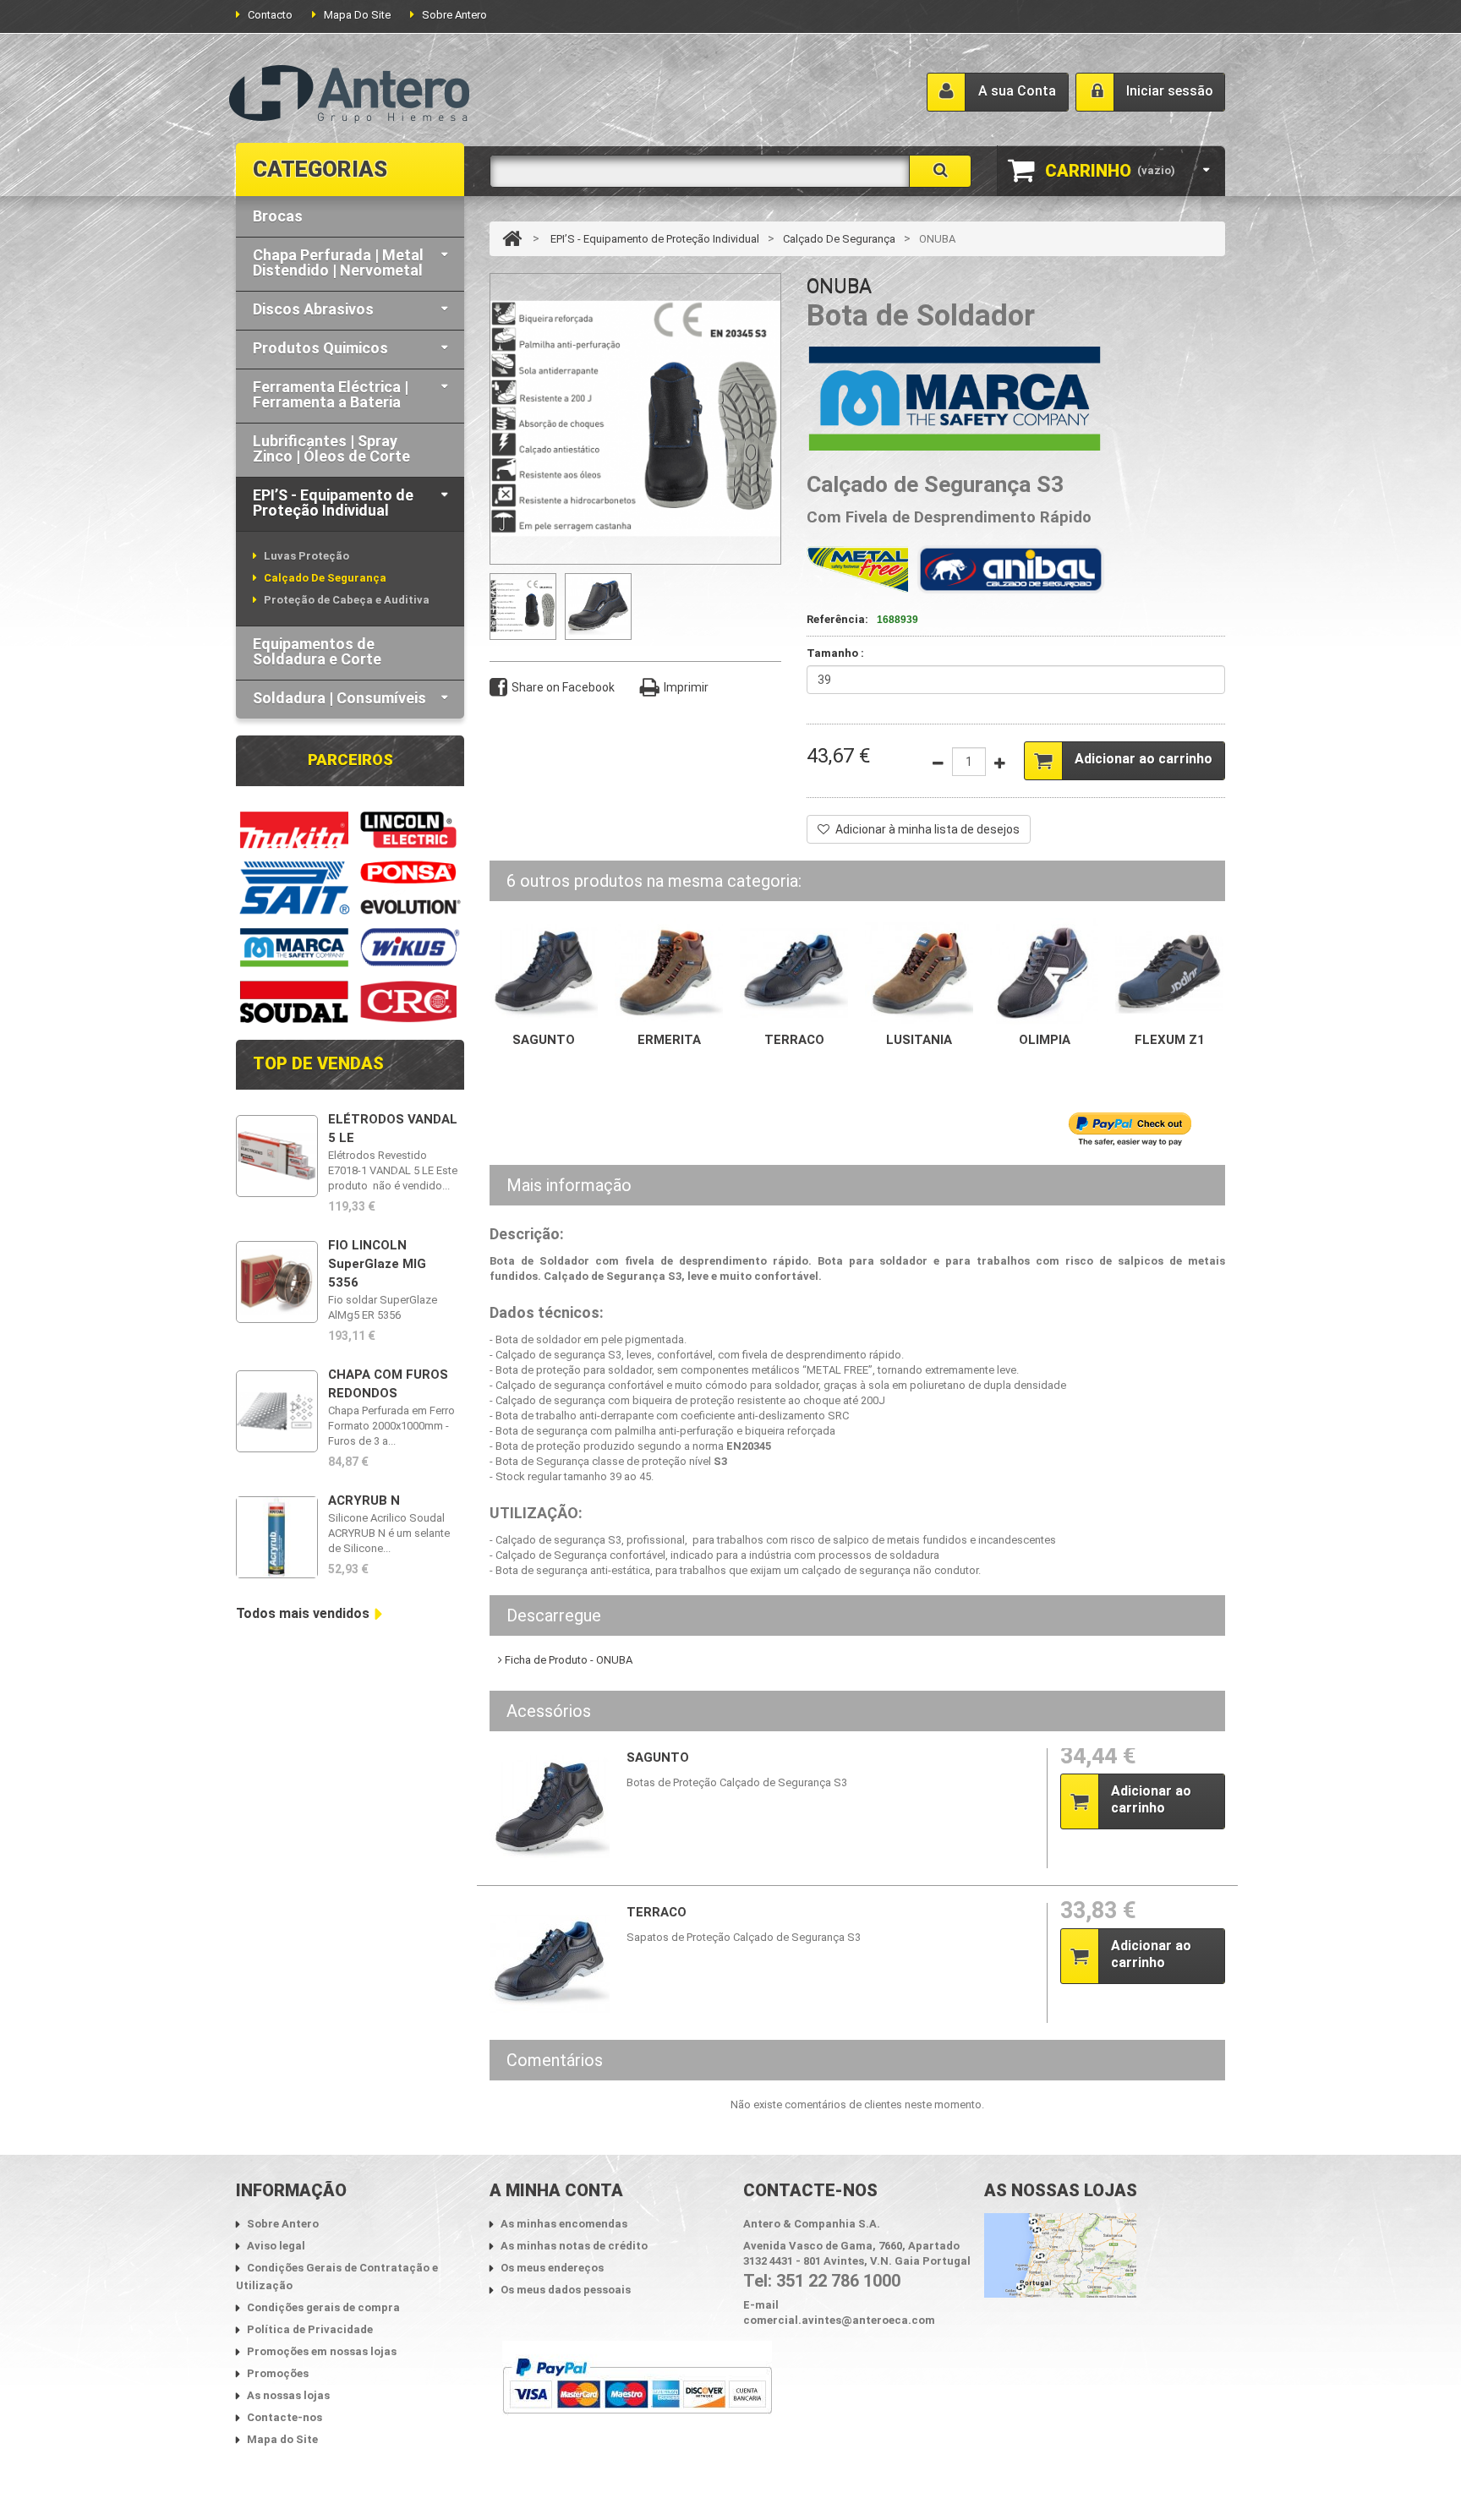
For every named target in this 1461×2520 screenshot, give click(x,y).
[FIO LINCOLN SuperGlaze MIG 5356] (277, 1282)
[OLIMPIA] (1044, 971)
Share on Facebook (563, 687)
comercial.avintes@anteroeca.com (839, 2320)
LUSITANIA (919, 1040)
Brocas (278, 216)
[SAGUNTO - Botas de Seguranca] (550, 1808)
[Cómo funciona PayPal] (637, 2386)
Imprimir (686, 687)
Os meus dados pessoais (566, 2290)
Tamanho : (837, 653)
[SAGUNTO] (544, 971)
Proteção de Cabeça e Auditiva (347, 600)
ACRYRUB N (364, 1501)
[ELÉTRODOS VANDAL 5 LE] (277, 1156)
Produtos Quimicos (320, 348)
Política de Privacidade (310, 2329)
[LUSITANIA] (919, 971)
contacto (270, 15)
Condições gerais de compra (323, 2307)
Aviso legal (276, 2246)
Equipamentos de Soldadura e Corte (317, 651)
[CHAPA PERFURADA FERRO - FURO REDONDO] (277, 1411)
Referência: (837, 619)
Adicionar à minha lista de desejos (927, 829)
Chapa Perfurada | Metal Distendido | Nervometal (338, 262)
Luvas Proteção (306, 556)
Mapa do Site (282, 2439)
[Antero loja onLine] (349, 95)
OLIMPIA (1045, 1040)
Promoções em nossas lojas (322, 2351)
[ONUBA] (598, 607)
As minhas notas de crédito (574, 2246)
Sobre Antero (454, 15)
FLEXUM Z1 (1170, 1040)
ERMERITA (669, 1040)
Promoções (278, 2373)
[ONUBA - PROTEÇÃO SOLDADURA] (523, 607)
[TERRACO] (794, 971)
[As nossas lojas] (1060, 2254)
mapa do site (357, 15)
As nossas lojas (288, 2395)
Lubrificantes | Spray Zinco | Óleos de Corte (331, 448)
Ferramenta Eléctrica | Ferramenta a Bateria (331, 394)
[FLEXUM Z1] (1169, 971)
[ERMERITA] (669, 971)
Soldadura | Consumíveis (339, 698)
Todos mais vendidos (303, 1613)
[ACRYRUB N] (277, 1537)
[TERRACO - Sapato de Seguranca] (550, 1963)
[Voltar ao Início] (512, 239)
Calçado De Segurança (325, 578)
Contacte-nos (285, 2417)
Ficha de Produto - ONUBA (567, 1660)
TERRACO (794, 1040)
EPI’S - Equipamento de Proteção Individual (333, 503)
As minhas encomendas (564, 2224)
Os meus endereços (552, 2268)
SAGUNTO (544, 1040)
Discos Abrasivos (313, 309)
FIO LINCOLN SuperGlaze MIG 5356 (377, 1264)
